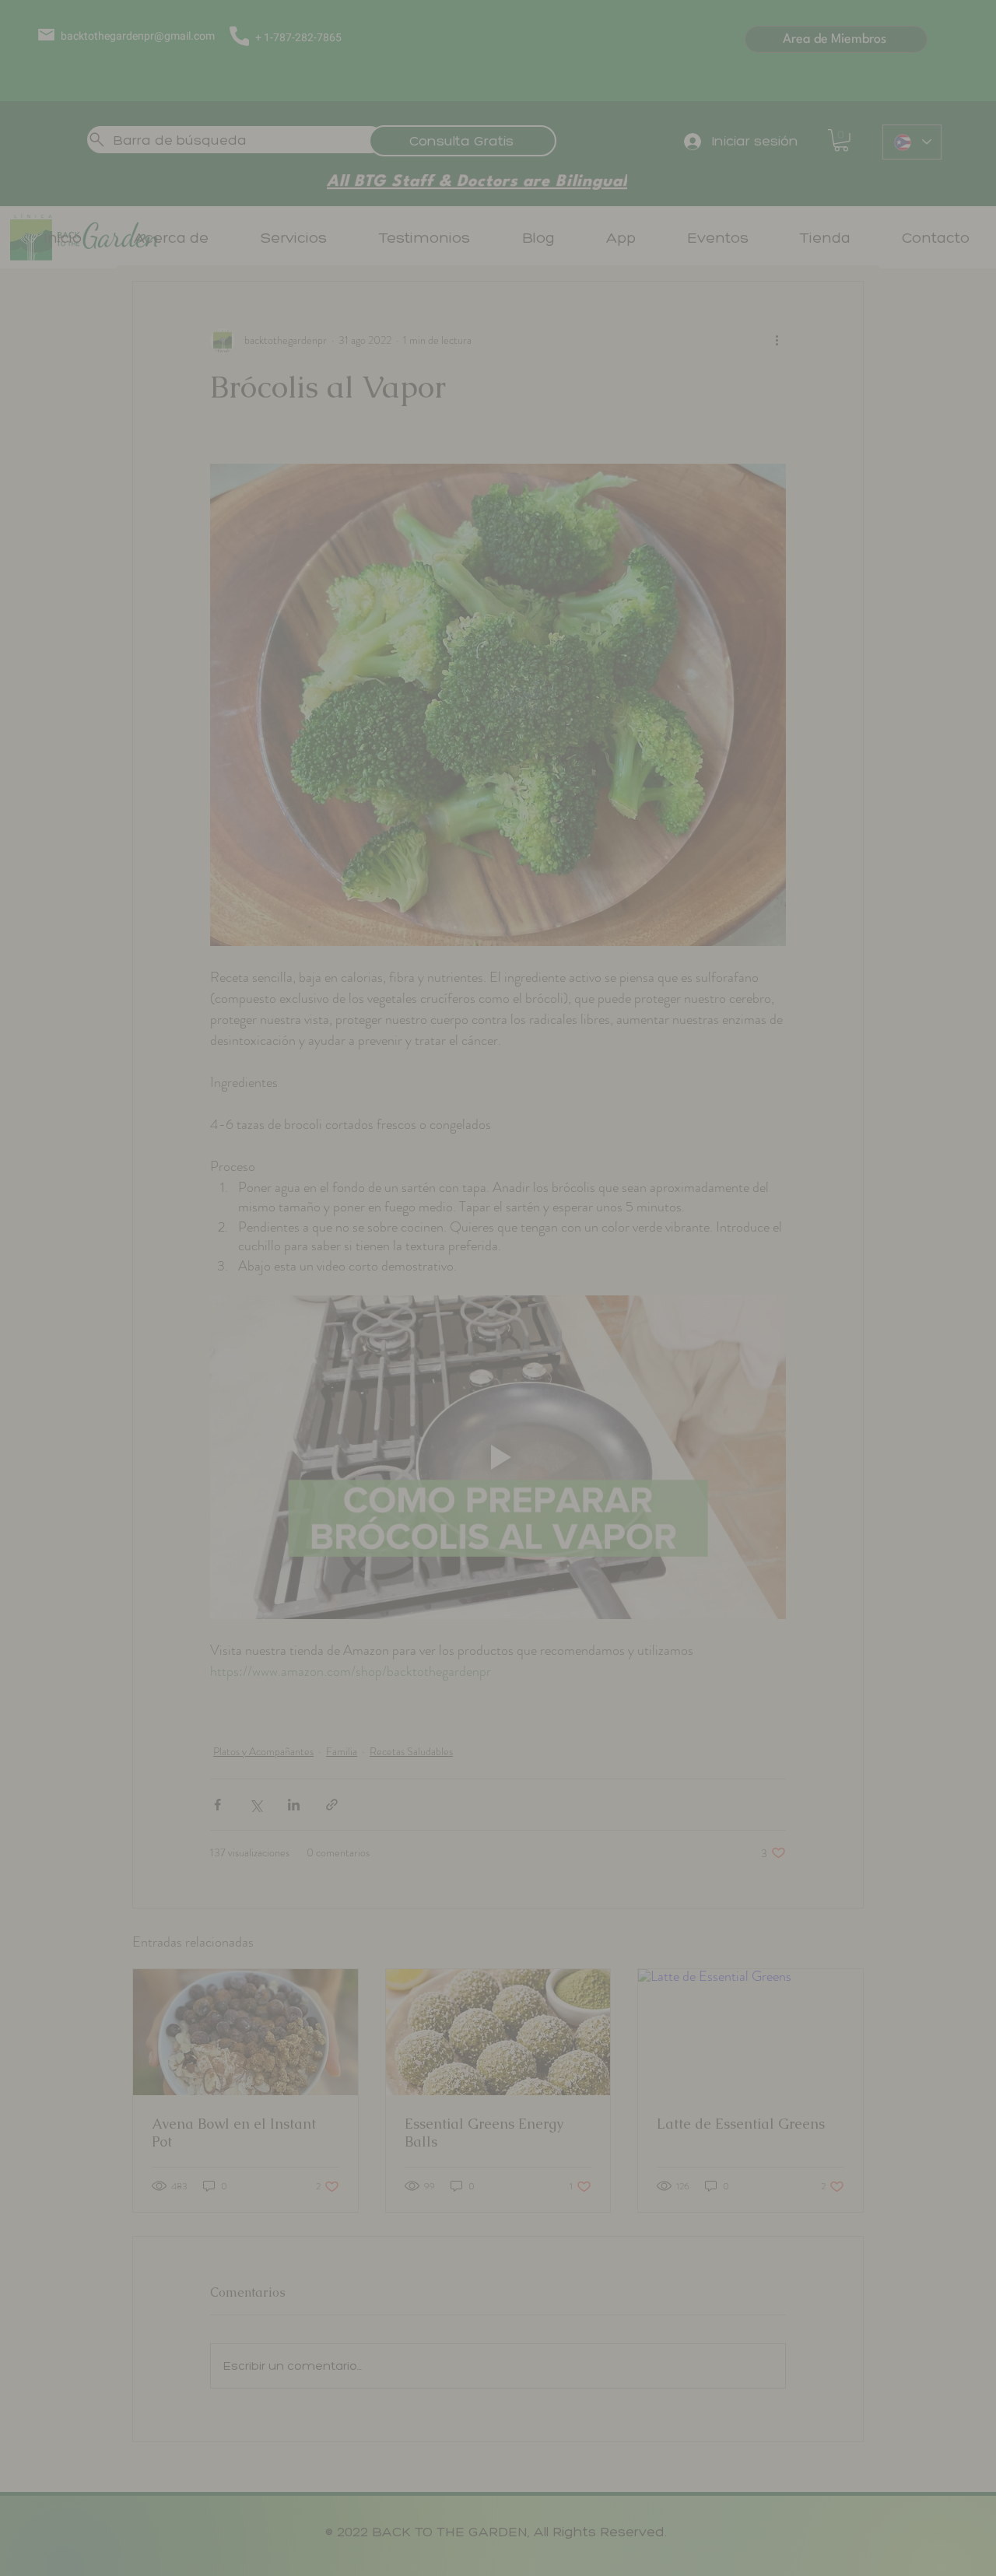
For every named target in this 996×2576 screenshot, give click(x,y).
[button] (722, 948)
